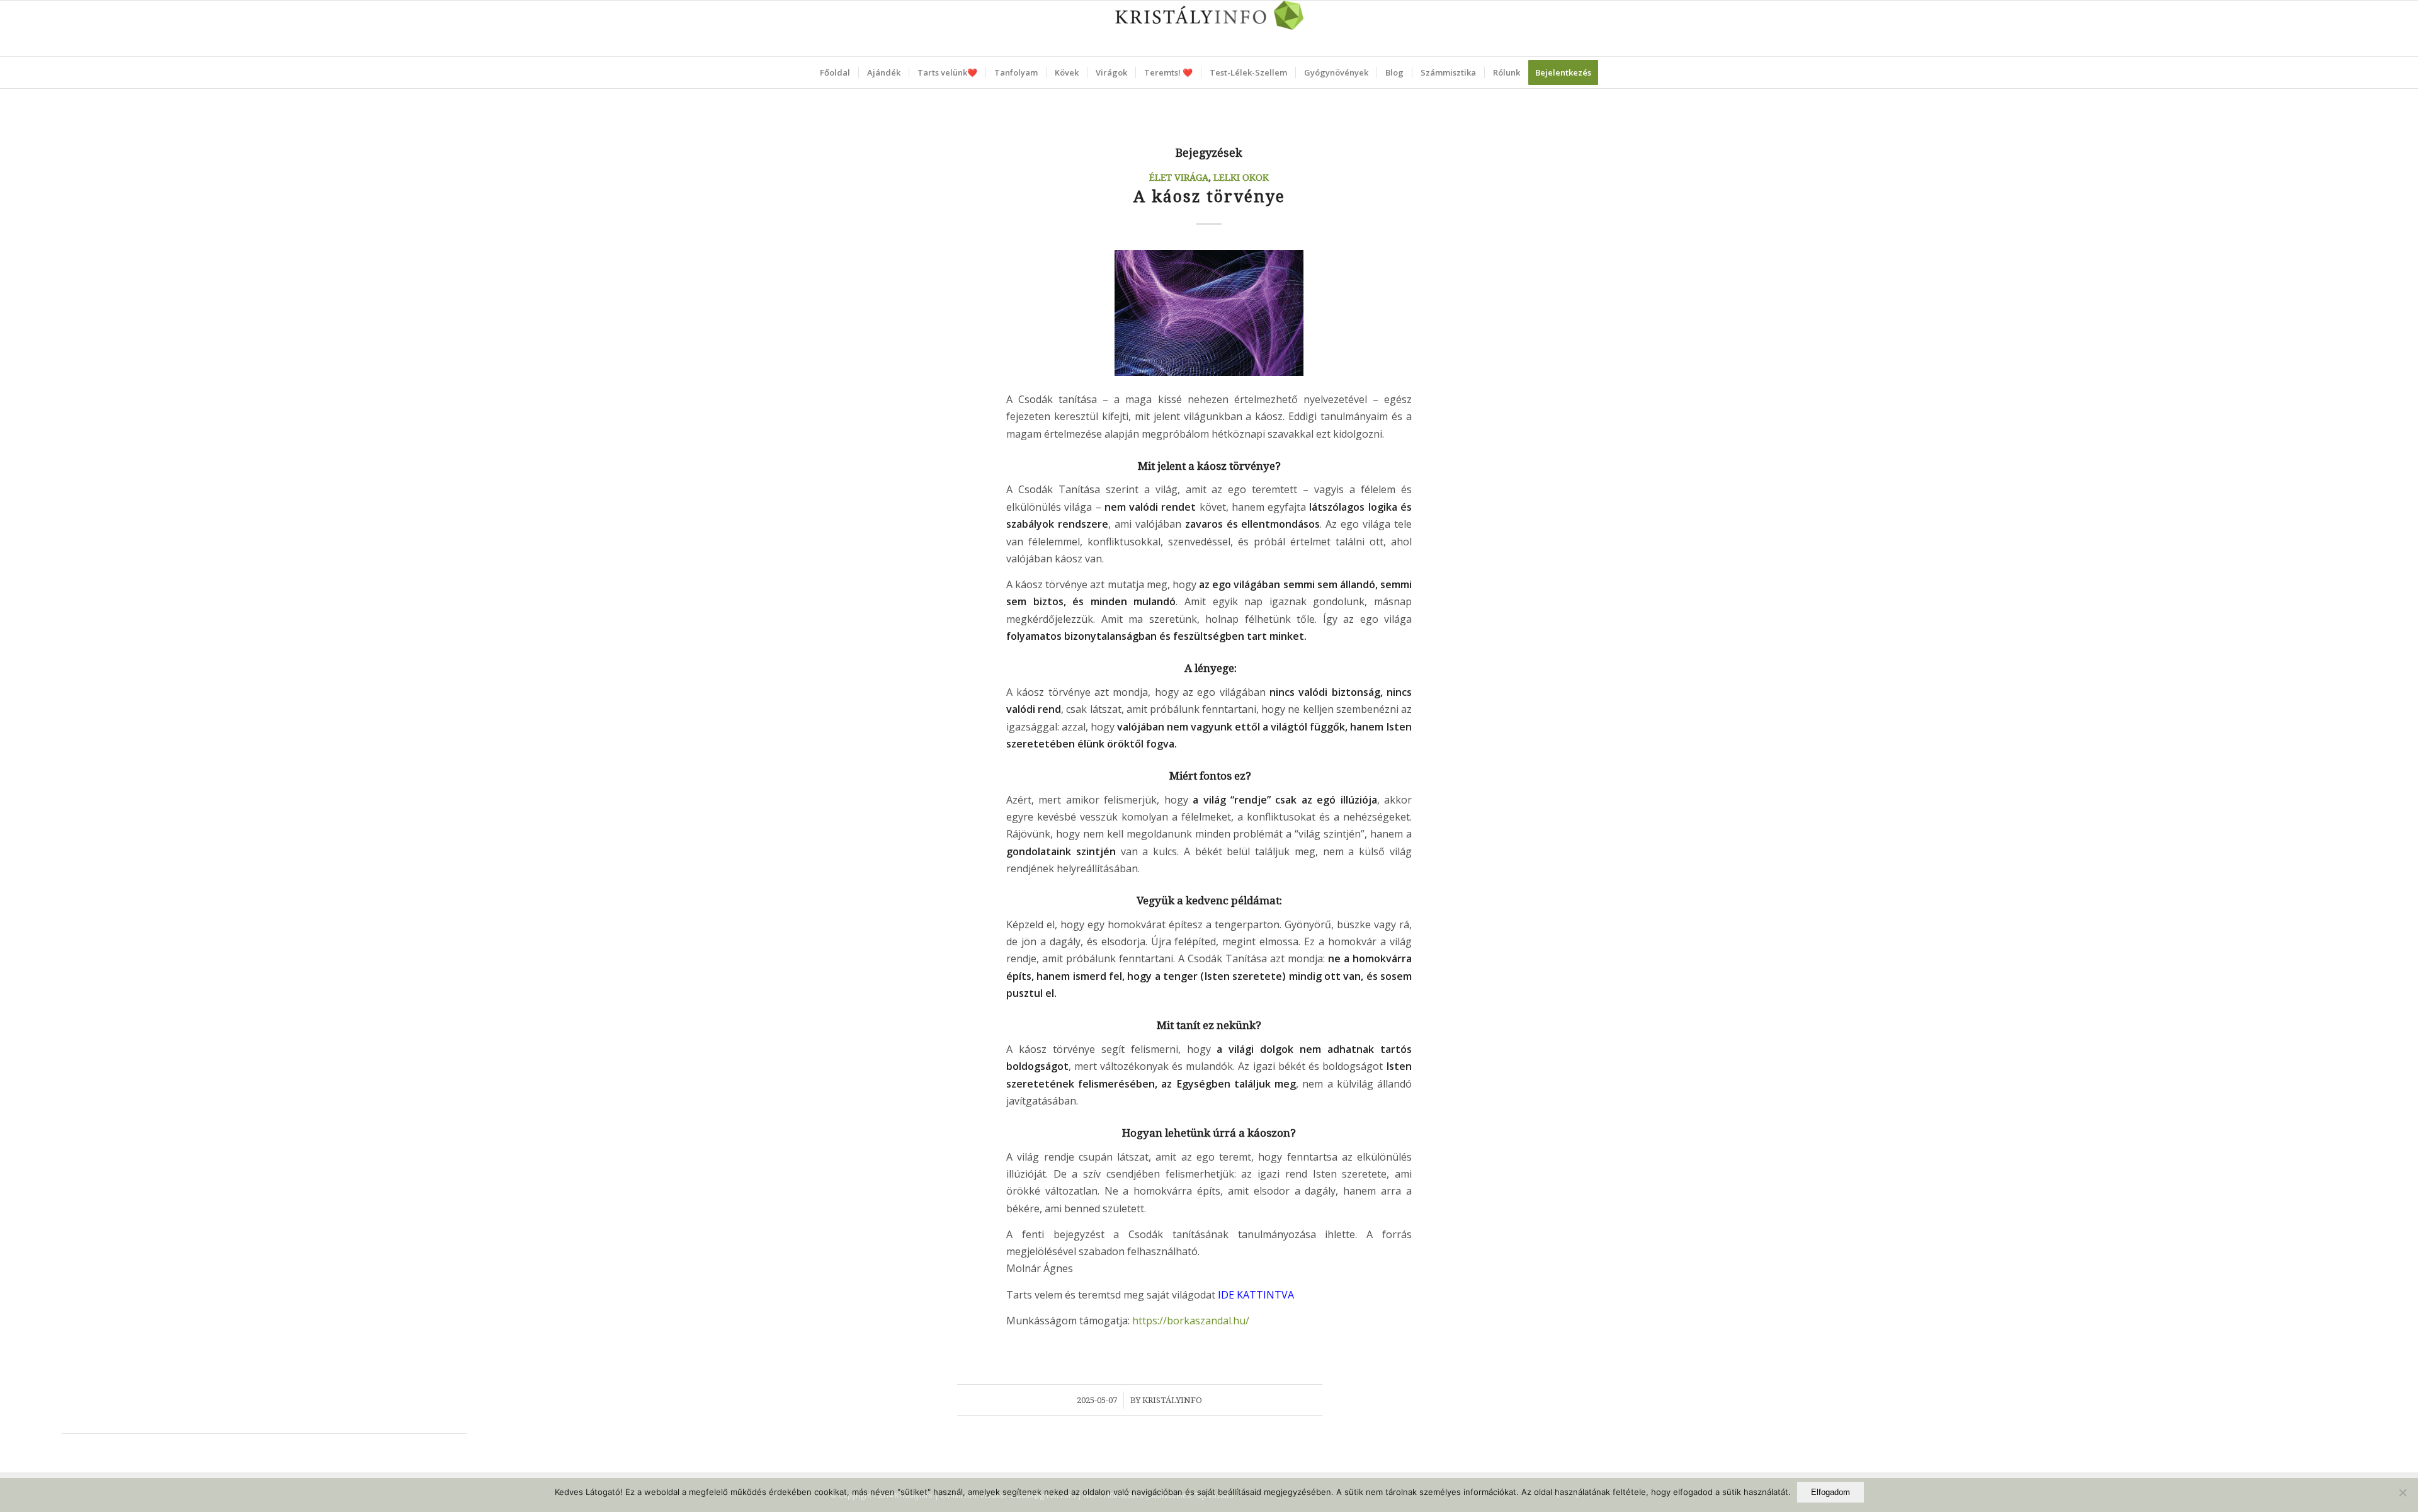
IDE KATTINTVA (1256, 1295)
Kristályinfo (1172, 1400)
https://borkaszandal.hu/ (1191, 1321)
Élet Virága (1179, 178)
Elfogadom (1831, 1492)
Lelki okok (1241, 178)
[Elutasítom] (2402, 1492)
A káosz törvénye (1209, 197)
